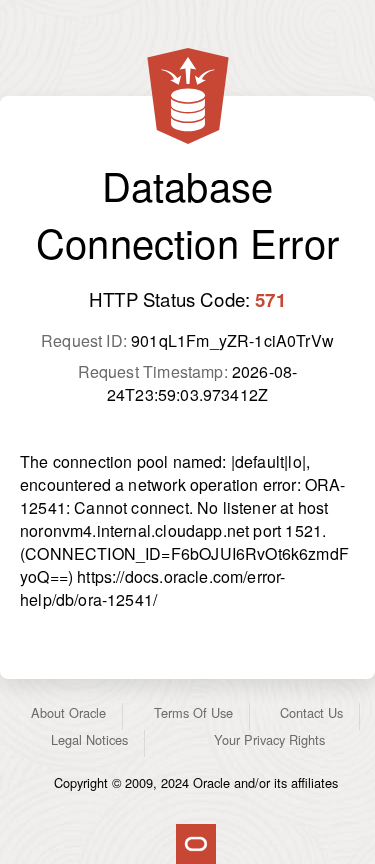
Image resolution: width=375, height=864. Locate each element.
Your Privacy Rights (269, 739)
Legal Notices (89, 739)
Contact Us (311, 712)
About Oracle (68, 712)
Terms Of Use (193, 712)
